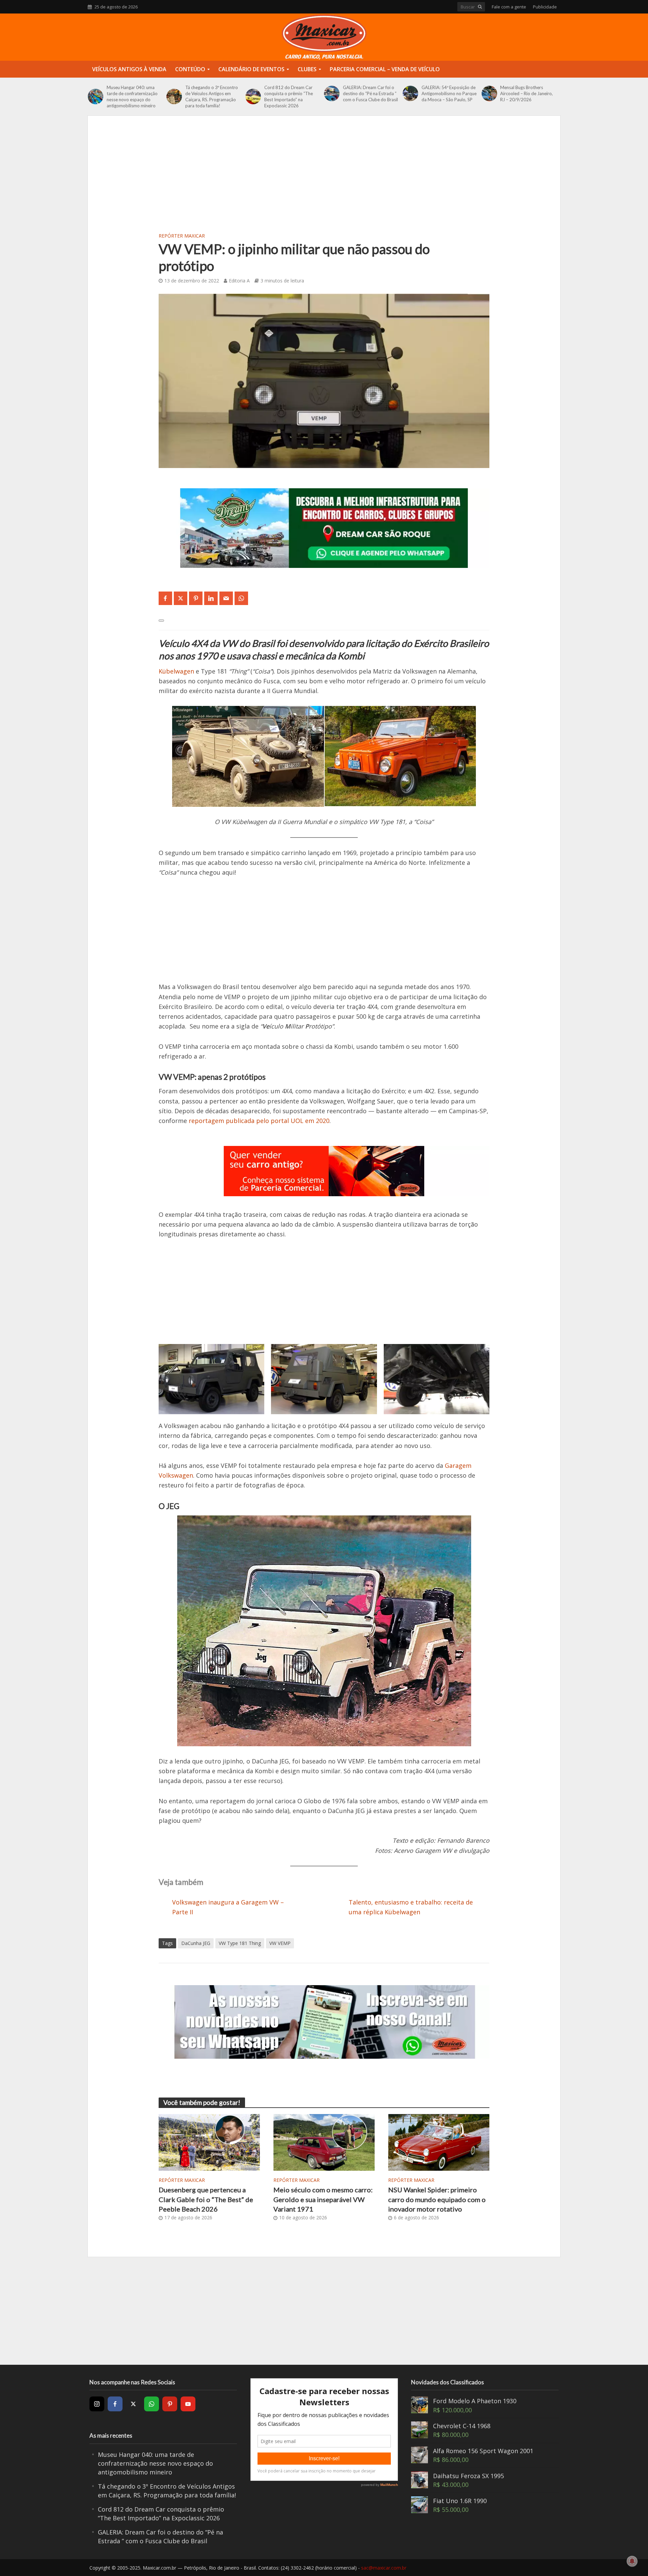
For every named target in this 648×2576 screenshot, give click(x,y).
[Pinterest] (170, 2404)
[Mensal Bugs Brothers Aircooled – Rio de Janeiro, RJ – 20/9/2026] (489, 93)
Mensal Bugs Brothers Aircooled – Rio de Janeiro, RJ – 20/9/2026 (526, 93)
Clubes (307, 69)
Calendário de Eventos (251, 69)
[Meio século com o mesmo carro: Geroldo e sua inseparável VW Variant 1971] (324, 2142)
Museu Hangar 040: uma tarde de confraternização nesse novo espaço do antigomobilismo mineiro (132, 97)
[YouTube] (188, 2404)
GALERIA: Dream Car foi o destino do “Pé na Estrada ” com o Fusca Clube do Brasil (370, 93)
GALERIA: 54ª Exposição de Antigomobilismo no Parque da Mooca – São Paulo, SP (449, 93)
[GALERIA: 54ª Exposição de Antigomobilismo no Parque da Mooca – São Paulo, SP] (410, 93)
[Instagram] (97, 2404)
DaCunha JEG (196, 1943)
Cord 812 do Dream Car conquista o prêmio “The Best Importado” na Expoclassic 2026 (289, 97)
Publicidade (545, 7)
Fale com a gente (509, 7)
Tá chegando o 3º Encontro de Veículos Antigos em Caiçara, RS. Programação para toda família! (212, 97)
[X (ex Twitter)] (133, 2404)
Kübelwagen (176, 671)
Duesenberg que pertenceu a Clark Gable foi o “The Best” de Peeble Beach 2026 (206, 2199)
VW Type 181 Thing (240, 1943)
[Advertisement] (324, 180)
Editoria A (239, 281)
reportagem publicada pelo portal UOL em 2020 (259, 1121)
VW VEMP (280, 1943)
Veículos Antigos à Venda (129, 69)
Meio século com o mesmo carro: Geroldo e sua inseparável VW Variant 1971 (323, 2199)
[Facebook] (115, 2404)
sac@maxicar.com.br (384, 2568)
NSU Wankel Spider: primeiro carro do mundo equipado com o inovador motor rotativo (437, 2199)
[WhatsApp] (152, 2404)
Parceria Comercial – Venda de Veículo (385, 69)
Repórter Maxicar (182, 236)
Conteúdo (190, 69)
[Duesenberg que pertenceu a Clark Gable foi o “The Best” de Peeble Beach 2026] (209, 2142)
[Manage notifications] (632, 2561)
